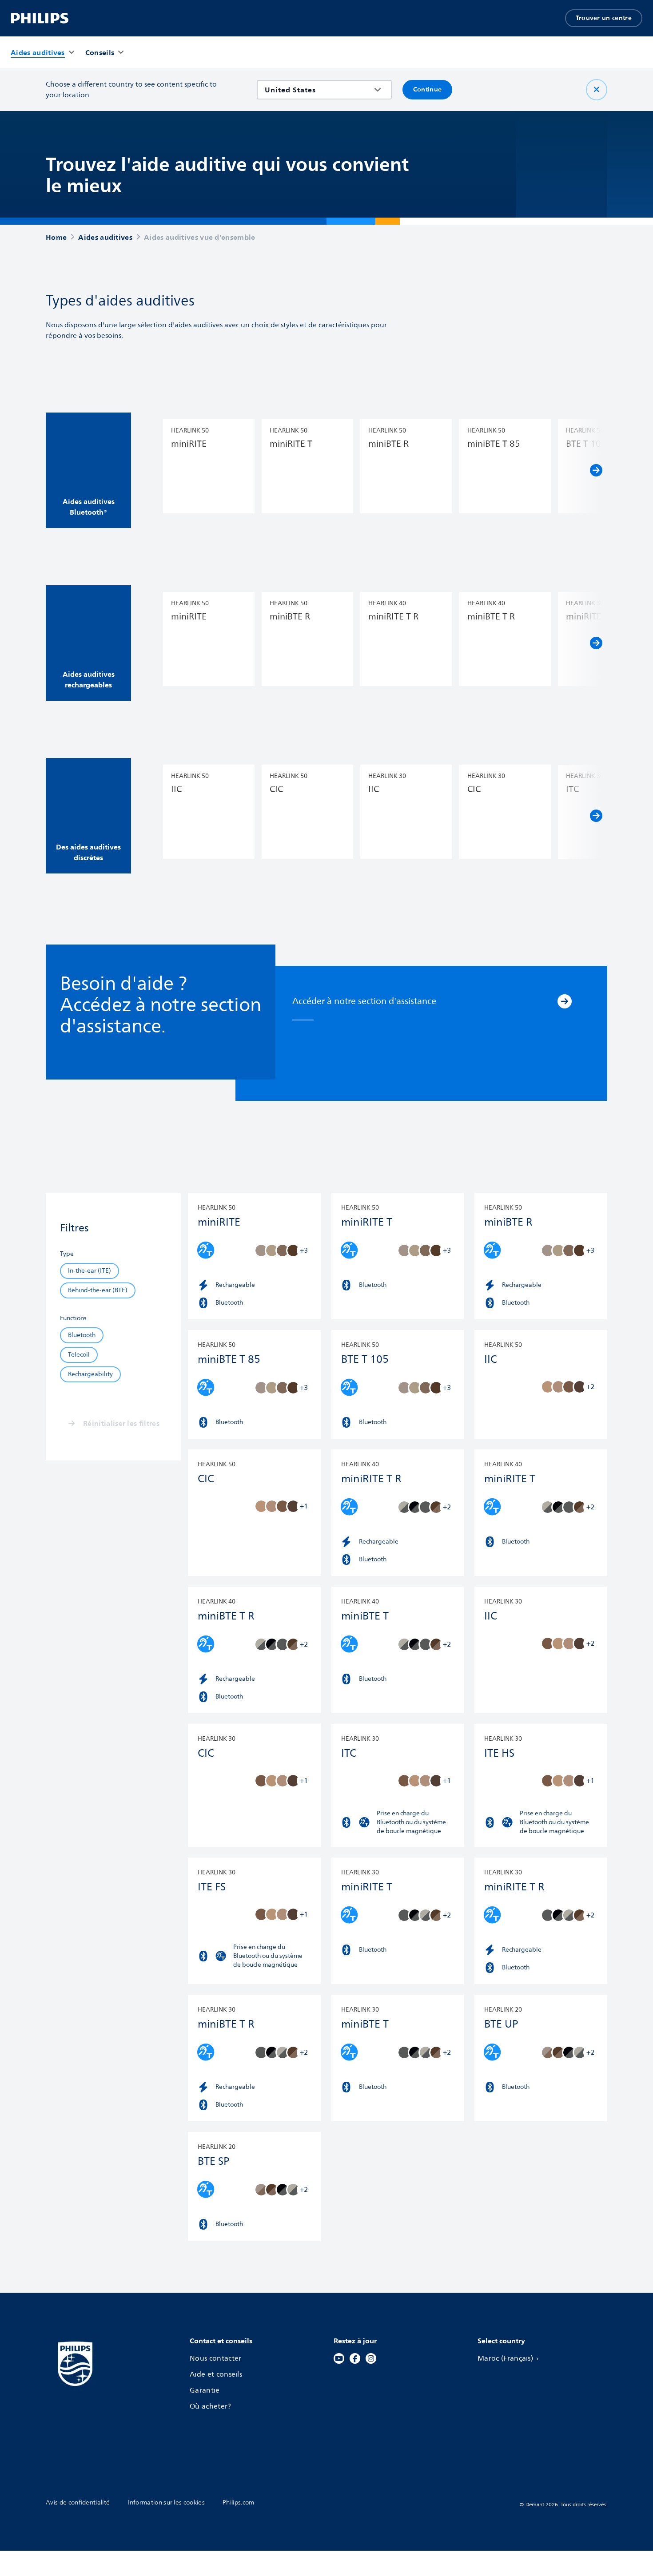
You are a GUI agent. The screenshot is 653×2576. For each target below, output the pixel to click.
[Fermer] (597, 90)
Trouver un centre (604, 18)
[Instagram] (371, 2358)
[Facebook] (355, 2358)
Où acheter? (211, 2406)
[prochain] (596, 470)
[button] (88, 470)
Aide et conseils (216, 2374)
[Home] (40, 18)
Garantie (205, 2390)
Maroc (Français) (505, 2358)
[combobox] (318, 90)
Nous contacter (215, 2358)
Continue (428, 89)
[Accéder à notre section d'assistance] (565, 1001)
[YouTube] (339, 2358)
